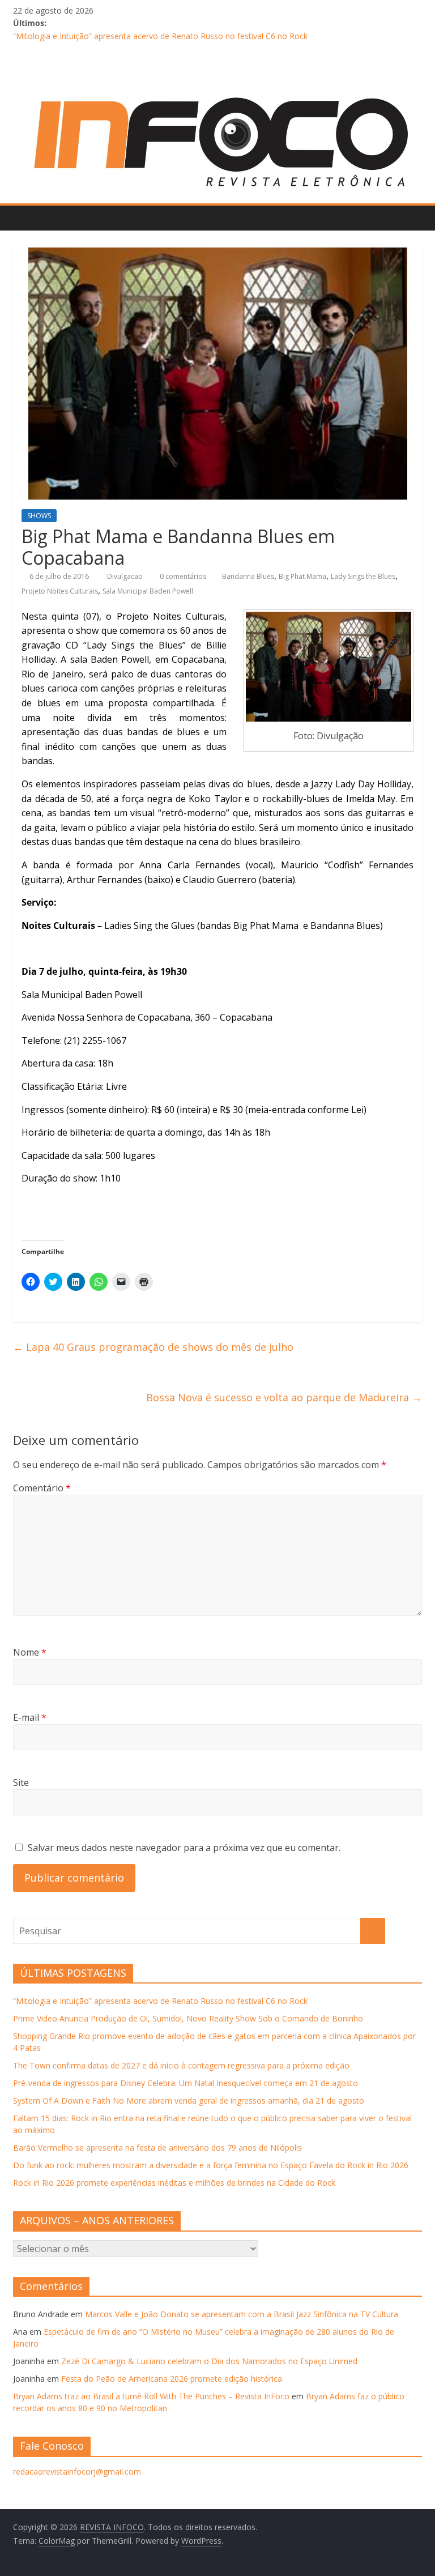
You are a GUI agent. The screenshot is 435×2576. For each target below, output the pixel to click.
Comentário (42, 1488)
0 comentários (182, 576)
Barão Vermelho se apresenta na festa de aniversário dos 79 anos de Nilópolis (157, 2148)
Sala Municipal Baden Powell (148, 591)
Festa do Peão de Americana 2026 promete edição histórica (172, 2379)
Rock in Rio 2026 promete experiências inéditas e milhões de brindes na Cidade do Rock (174, 2183)
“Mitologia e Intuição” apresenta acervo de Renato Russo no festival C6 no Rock (160, 36)
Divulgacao (126, 576)
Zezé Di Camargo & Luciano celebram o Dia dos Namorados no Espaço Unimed (209, 2361)
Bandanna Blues (248, 576)
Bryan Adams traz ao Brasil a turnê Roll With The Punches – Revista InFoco (151, 2396)
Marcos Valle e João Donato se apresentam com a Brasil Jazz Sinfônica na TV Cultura (242, 2314)
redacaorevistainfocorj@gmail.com (77, 2471)
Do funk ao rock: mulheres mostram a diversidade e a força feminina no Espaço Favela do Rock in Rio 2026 (211, 2165)
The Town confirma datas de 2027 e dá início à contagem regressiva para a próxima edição (181, 2065)
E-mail (30, 1717)
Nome (30, 1652)
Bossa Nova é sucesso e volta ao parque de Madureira (284, 1397)
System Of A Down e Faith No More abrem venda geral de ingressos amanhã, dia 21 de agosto (189, 2101)
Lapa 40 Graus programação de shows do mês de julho (153, 1347)
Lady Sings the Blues (363, 576)
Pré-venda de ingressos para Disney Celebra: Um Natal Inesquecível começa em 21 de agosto (185, 2083)
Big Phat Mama (302, 576)
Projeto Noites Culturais (60, 591)
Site (21, 1782)
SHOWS (39, 516)
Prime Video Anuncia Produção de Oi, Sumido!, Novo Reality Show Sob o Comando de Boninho (188, 2018)
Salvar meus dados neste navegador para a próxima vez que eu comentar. (184, 1848)
